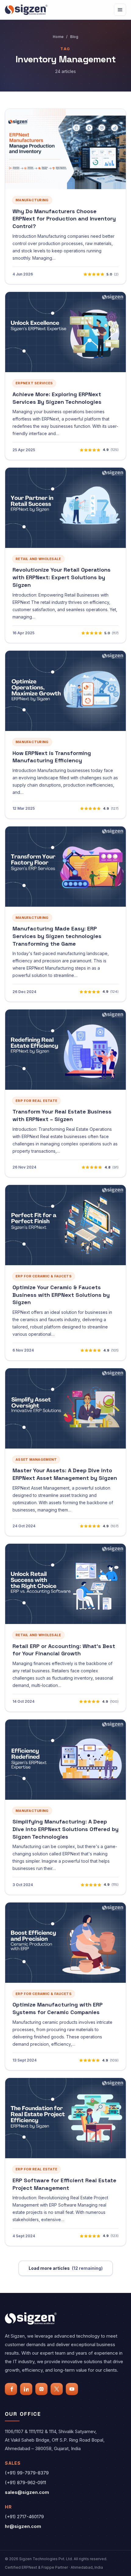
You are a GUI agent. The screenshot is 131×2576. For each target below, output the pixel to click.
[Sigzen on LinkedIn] (26, 2389)
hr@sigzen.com (23, 2526)
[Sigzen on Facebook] (11, 2389)
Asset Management (36, 1459)
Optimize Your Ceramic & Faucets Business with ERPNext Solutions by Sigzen (61, 1295)
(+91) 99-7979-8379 (27, 2473)
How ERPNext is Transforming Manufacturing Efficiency (52, 757)
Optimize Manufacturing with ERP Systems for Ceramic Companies (58, 2008)
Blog (74, 37)
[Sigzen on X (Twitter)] (57, 2389)
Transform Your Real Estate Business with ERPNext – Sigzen (62, 1115)
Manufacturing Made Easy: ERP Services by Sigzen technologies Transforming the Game (57, 936)
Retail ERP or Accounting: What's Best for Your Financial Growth (64, 1650)
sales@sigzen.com (27, 2492)
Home (58, 37)
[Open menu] (120, 10)
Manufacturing (32, 200)
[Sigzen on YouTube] (72, 2389)
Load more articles (66, 2268)
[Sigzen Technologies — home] (26, 10)
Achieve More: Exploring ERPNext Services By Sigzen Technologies (57, 398)
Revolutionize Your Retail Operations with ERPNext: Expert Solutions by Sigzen (62, 577)
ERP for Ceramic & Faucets (44, 1276)
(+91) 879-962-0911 (25, 2483)
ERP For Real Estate (36, 1101)
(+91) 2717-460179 (24, 2517)
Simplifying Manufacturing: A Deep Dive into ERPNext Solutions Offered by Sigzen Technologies (65, 1829)
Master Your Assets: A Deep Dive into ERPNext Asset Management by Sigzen (65, 1474)
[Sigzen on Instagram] (41, 2389)
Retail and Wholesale (38, 559)
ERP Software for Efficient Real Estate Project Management (64, 2184)
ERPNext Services (34, 383)
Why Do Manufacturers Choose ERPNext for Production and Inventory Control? (64, 219)
